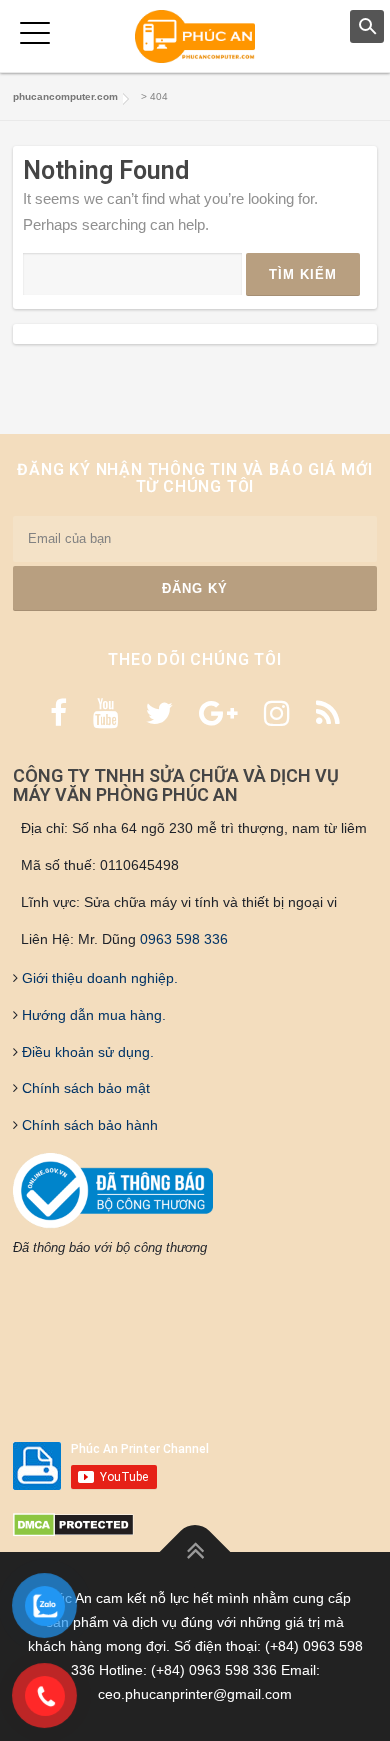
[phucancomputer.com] (195, 35)
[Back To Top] (195, 1552)
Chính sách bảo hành (88, 1125)
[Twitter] (159, 713)
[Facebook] (58, 713)
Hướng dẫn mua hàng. (92, 1015)
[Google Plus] (218, 713)
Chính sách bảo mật (84, 1088)
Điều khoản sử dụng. (86, 1052)
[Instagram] (277, 713)
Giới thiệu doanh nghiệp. (98, 978)
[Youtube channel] (106, 713)
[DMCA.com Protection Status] (73, 1524)
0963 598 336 (184, 939)
